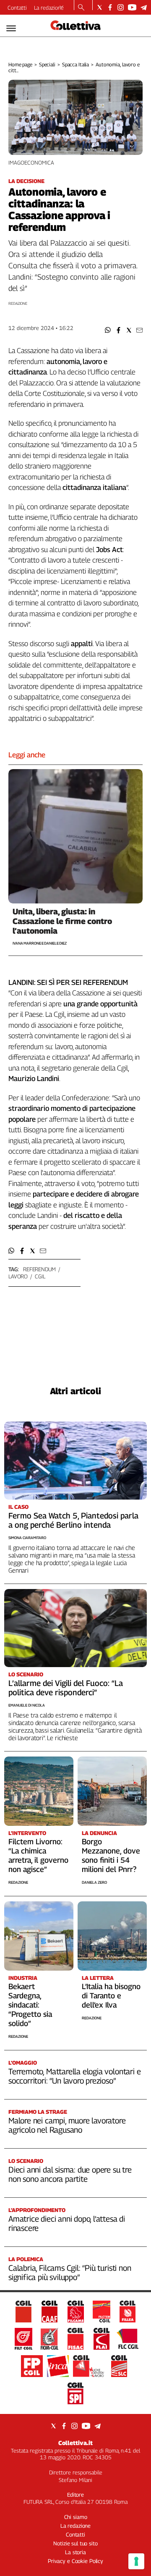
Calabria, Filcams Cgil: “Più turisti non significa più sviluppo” (70, 2272)
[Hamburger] (11, 28)
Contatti (17, 8)
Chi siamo (76, 2517)
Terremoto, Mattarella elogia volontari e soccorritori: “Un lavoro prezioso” (74, 2076)
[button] (108, 330)
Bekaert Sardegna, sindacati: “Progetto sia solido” (30, 2005)
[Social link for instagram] (121, 7)
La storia (75, 2552)
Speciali (47, 64)
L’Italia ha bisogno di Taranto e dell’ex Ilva (111, 1996)
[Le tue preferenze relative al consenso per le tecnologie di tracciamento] (136, 2561)
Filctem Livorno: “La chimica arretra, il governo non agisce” (38, 1855)
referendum (39, 1269)
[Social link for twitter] (100, 7)
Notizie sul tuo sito (75, 2543)
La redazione (49, 8)
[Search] (81, 8)
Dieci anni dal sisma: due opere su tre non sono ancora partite (70, 2174)
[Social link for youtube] (132, 7)
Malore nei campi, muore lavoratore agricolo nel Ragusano (67, 2125)
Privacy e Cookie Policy (75, 2561)
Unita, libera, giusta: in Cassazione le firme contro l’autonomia (62, 921)
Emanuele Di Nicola (27, 1705)
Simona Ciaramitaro (27, 1538)
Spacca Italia (75, 64)
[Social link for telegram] (144, 7)
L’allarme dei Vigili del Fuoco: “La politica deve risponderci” (66, 1688)
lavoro (18, 1276)
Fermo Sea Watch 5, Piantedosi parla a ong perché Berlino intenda (73, 1520)
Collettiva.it (75, 2443)
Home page (20, 64)
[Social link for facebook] (110, 7)
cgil (40, 1276)
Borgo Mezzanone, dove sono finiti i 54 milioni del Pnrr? (111, 1855)
